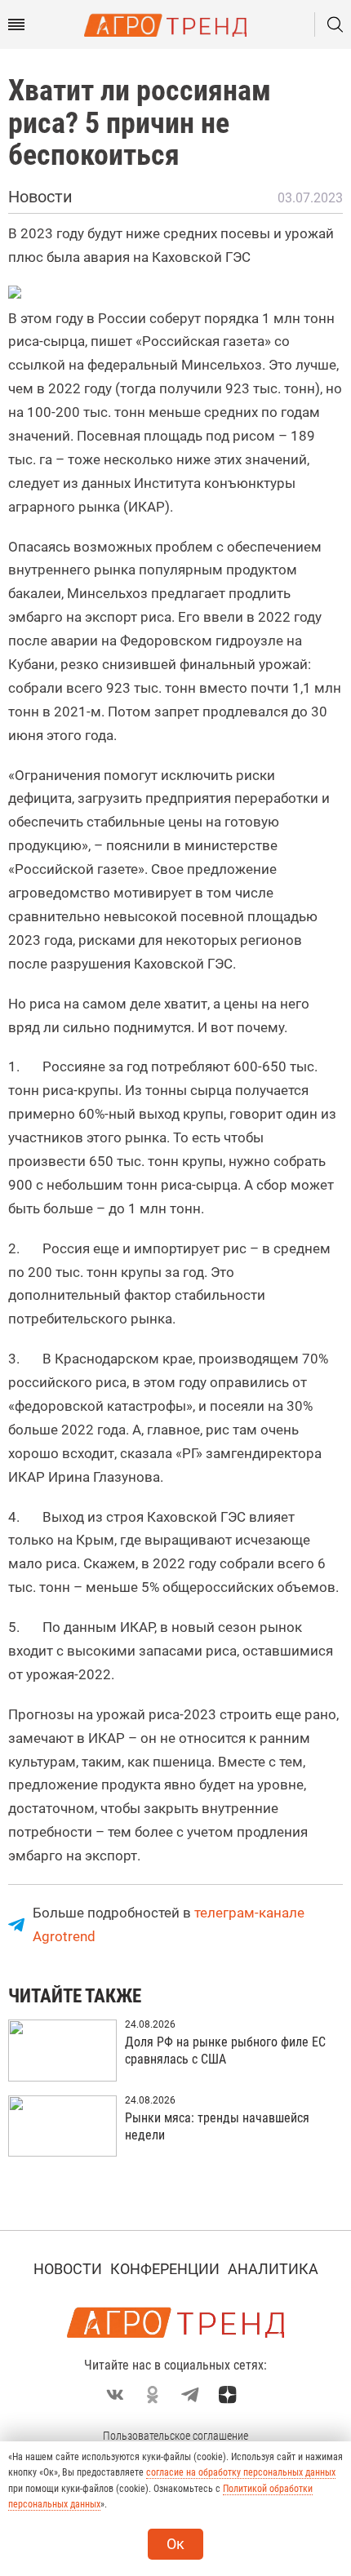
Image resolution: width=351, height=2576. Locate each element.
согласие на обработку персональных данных (241, 2472)
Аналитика (273, 2269)
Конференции (165, 2269)
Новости (68, 2269)
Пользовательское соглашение (175, 2436)
